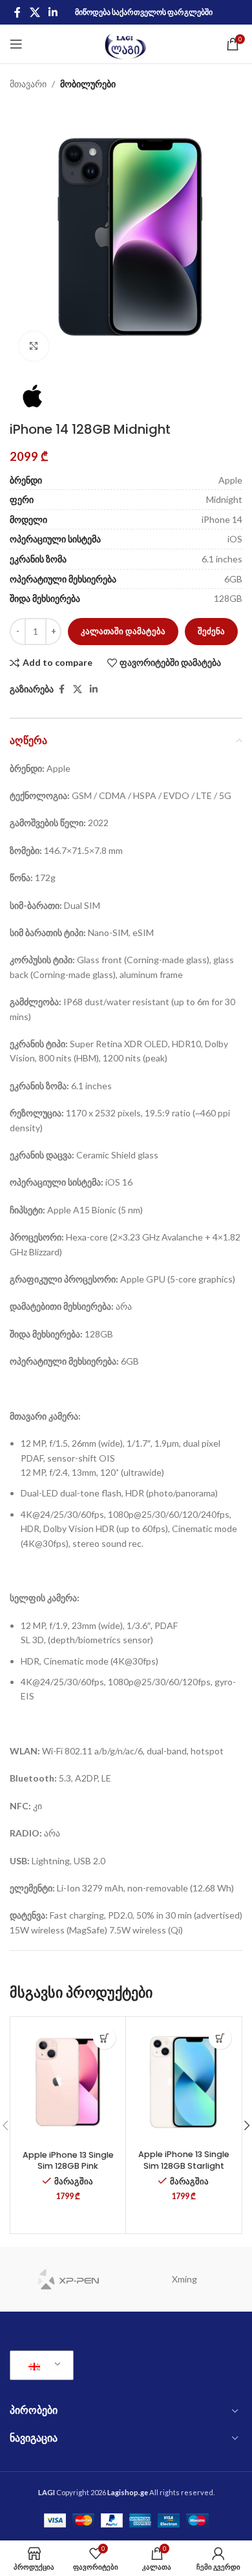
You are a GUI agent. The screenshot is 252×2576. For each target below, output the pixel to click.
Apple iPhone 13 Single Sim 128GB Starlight (184, 2160)
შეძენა (211, 631)
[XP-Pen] (68, 2279)
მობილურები (88, 84)
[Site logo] (126, 43)
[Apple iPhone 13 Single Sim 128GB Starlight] (184, 2082)
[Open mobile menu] (16, 44)
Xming (184, 2279)
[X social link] (35, 12)
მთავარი (28, 84)
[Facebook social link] (17, 12)
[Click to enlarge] (34, 346)
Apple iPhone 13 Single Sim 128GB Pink (68, 2161)
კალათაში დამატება (123, 631)
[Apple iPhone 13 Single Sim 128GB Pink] (68, 2082)
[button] (104, 2038)
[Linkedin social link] (53, 12)
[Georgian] (39, 2365)
